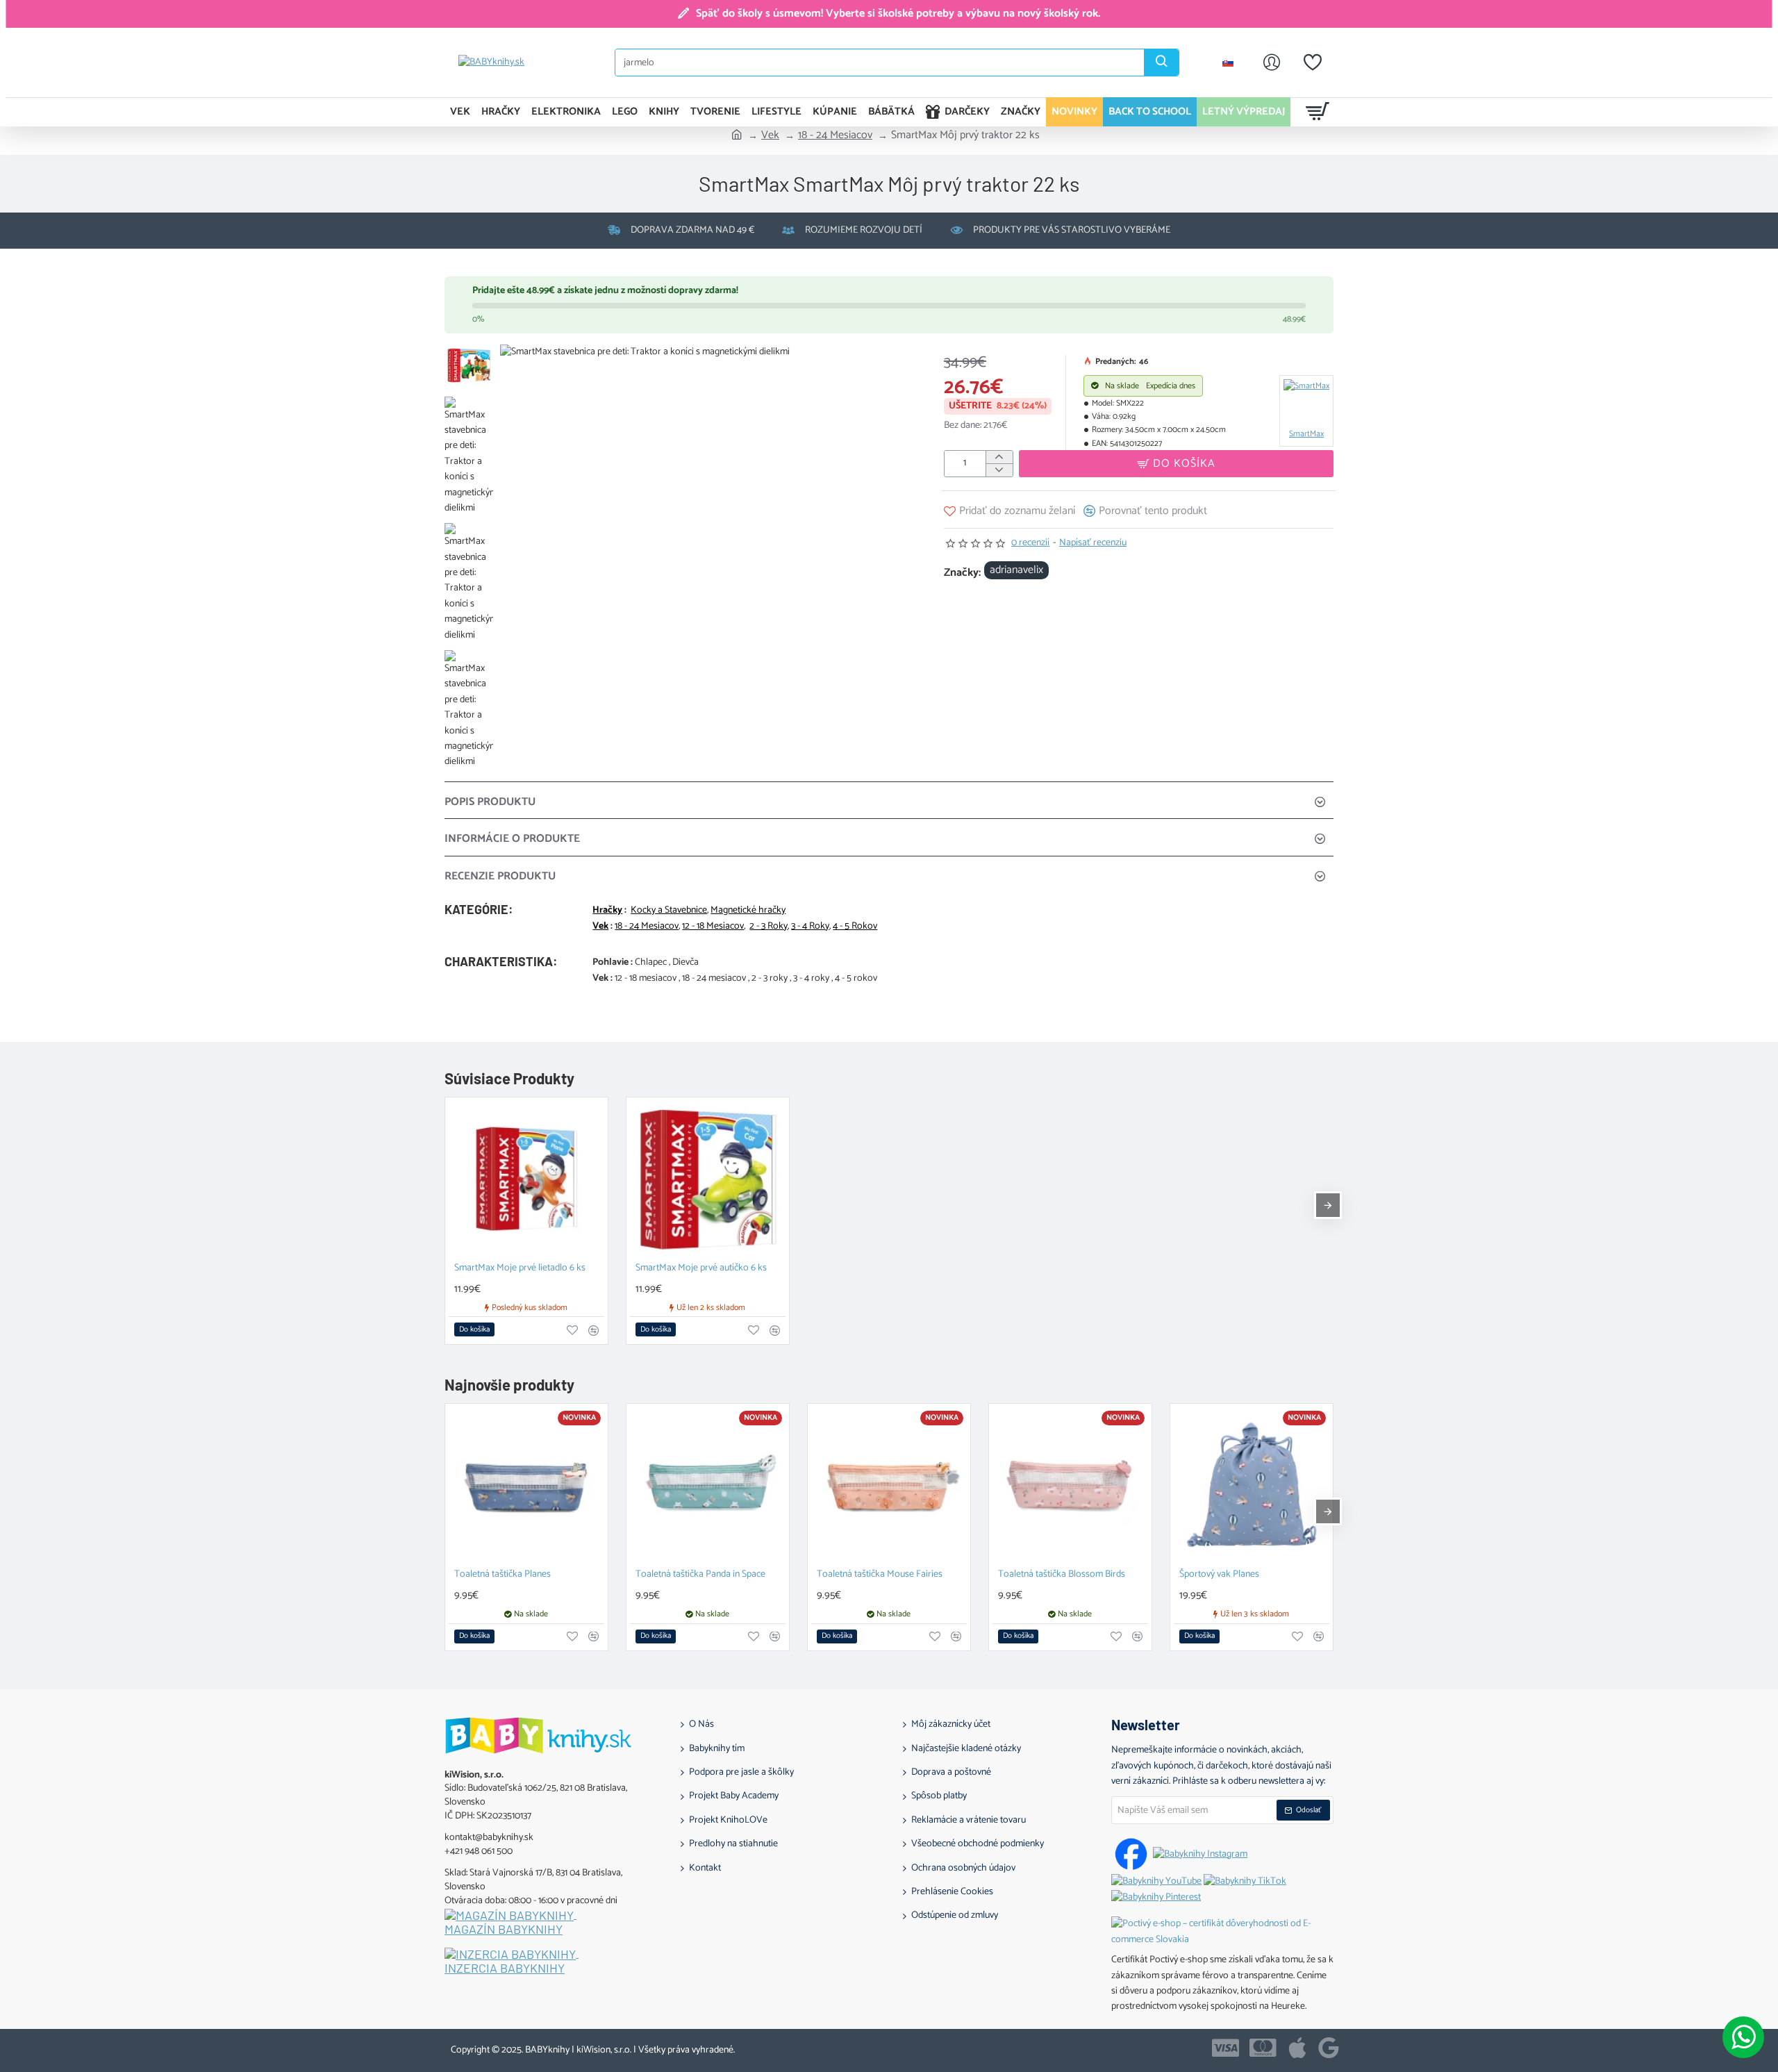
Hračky (607, 911)
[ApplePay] (1297, 2048)
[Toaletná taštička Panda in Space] (708, 1485)
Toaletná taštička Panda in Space (700, 1575)
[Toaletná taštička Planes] (526, 1485)
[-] (999, 470)
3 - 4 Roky (810, 927)
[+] (999, 457)
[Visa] (1226, 2048)
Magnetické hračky (748, 911)
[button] (1176, 464)
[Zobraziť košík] (1318, 112)
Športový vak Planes (1219, 1575)
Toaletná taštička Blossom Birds (1062, 1575)
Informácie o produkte (512, 839)
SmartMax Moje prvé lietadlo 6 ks (520, 1269)
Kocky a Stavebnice (669, 911)
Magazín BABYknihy (504, 1930)
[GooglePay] (1329, 2048)
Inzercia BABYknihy (505, 1969)
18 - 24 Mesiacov (835, 135)
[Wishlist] (1313, 63)
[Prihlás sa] (1272, 63)
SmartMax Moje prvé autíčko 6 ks (701, 1269)
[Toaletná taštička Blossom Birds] (1070, 1485)
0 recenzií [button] (1030, 543)
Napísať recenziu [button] (1093, 543)
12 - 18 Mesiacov (713, 927)
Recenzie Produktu (500, 876)
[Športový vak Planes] (1252, 1485)
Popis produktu (490, 802)
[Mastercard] (1263, 2048)
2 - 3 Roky (768, 927)
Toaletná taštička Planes (502, 1575)
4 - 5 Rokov (855, 927)
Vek (770, 135)
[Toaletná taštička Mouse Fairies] (889, 1485)
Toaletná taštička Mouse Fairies (880, 1575)
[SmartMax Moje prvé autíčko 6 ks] (708, 1179)
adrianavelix (1016, 570)
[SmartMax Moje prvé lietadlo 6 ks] (526, 1179)
